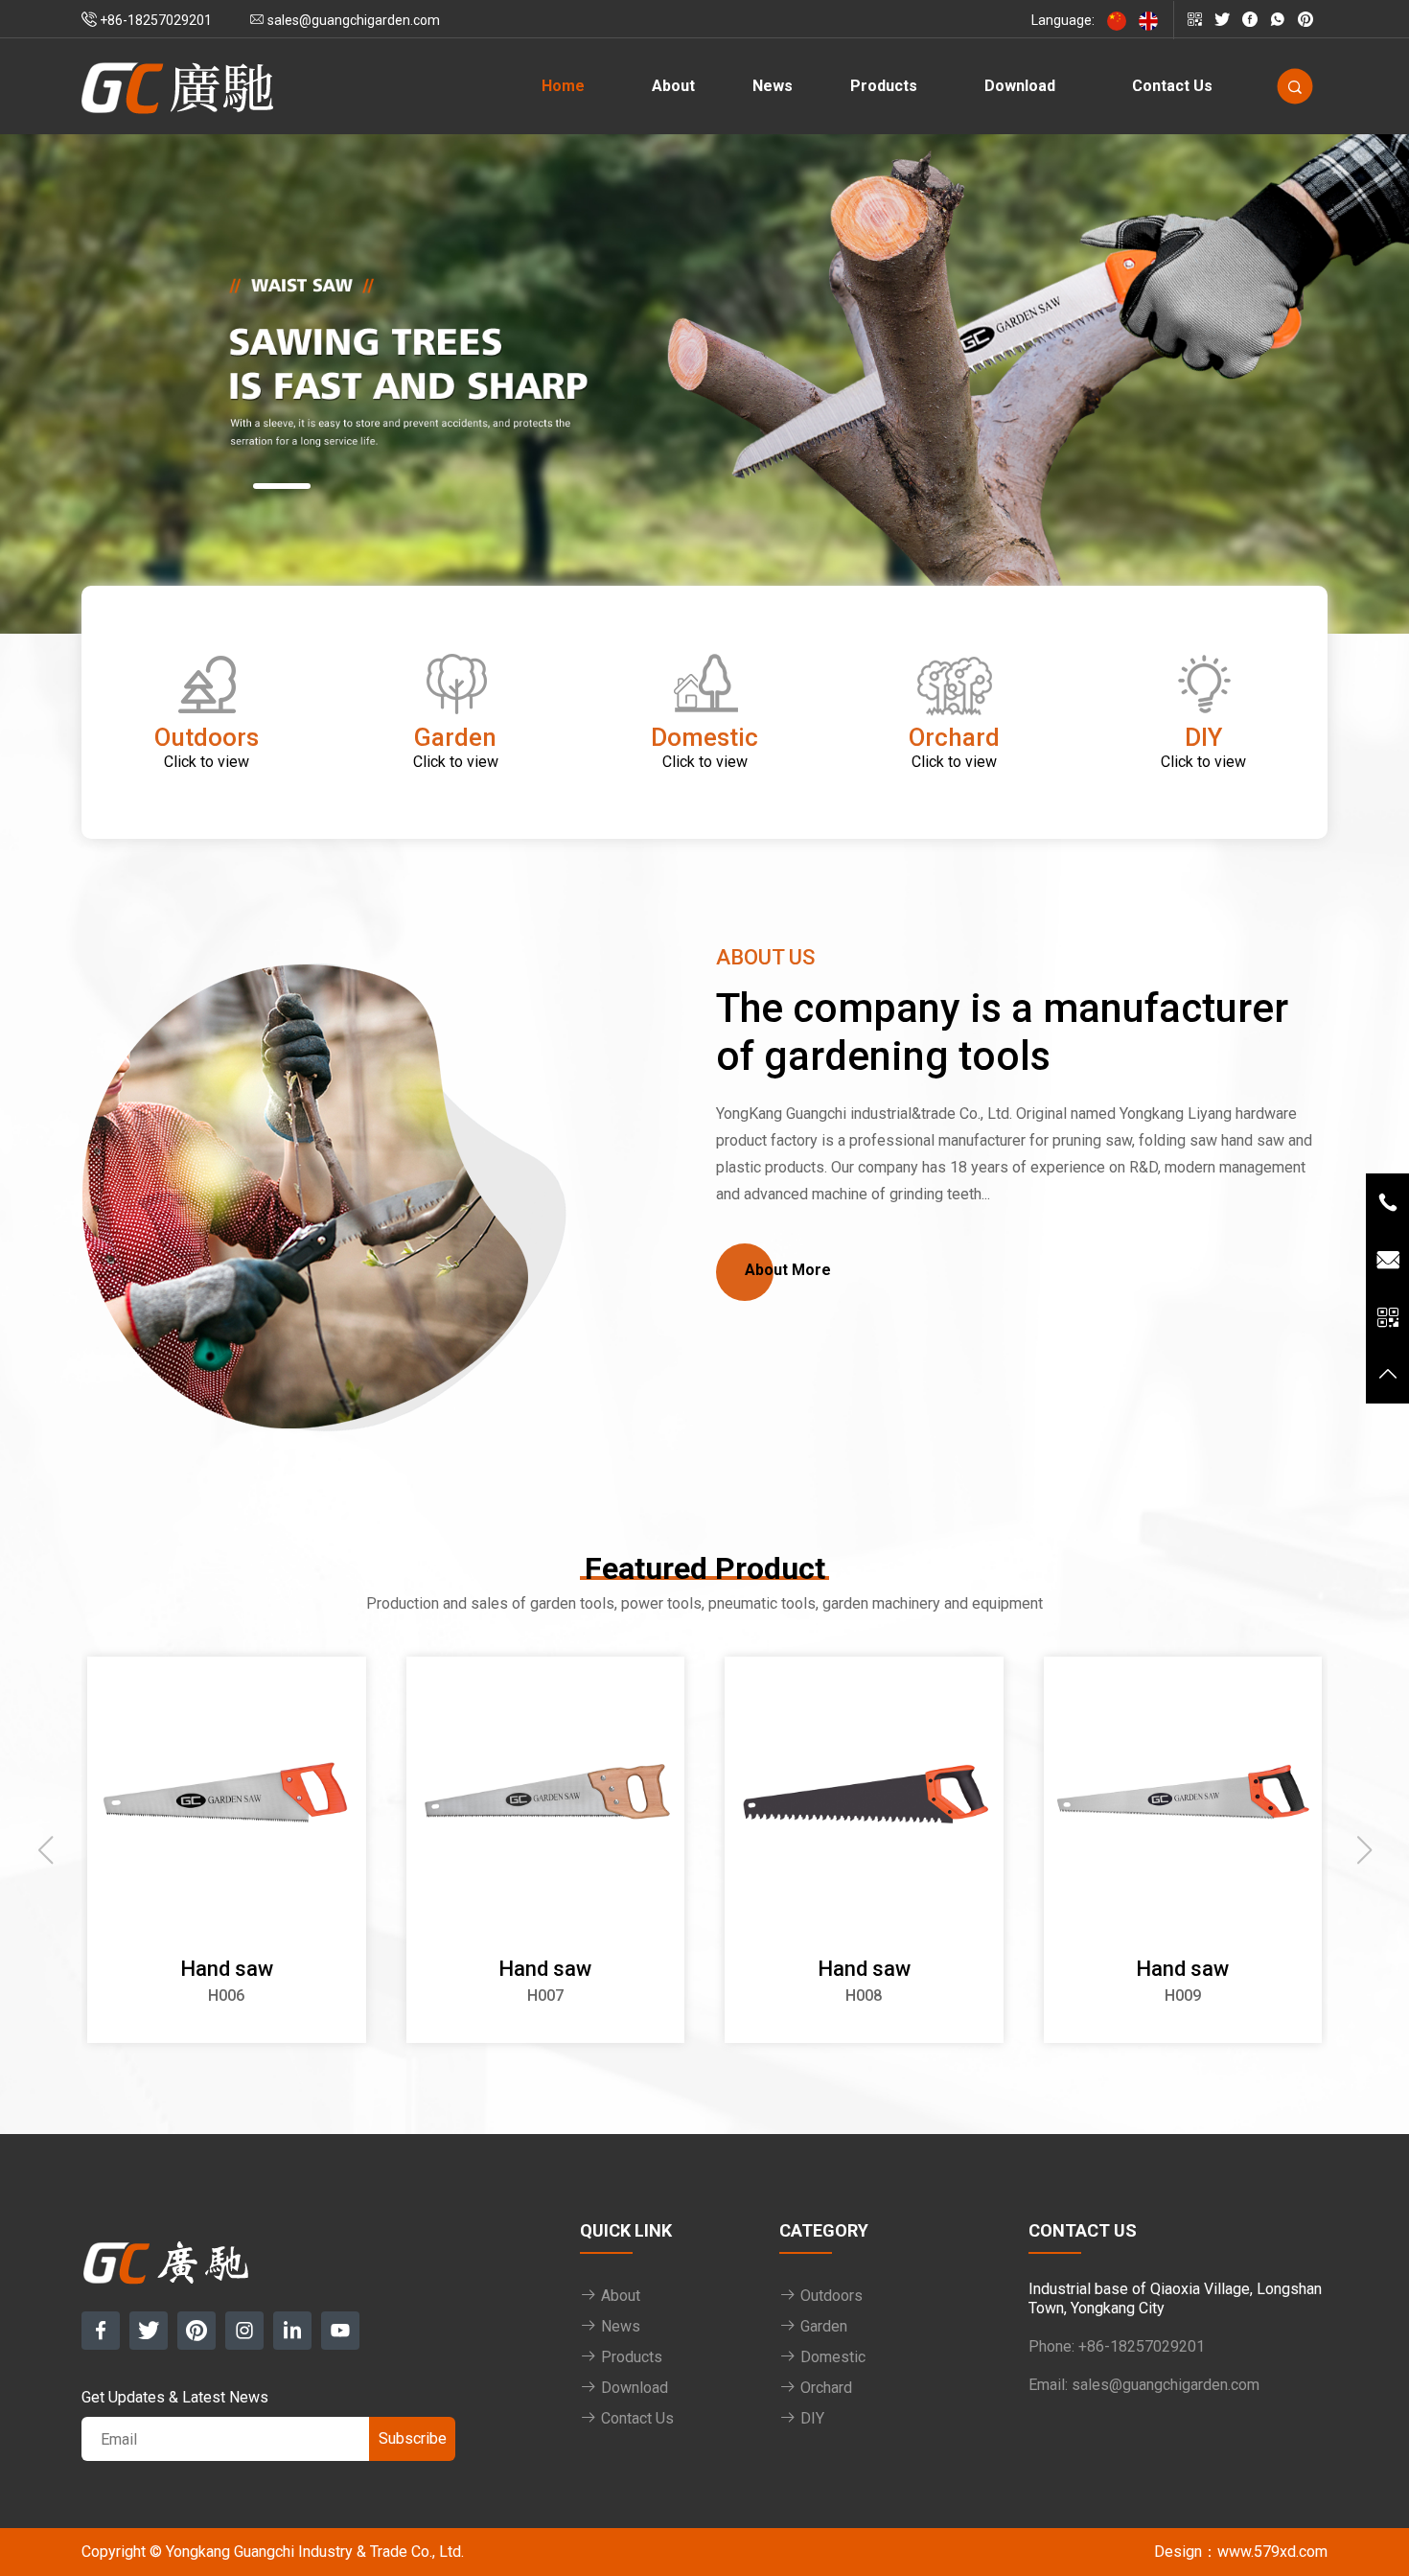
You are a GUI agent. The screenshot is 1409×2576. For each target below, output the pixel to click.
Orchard (824, 2388)
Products (884, 86)
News (773, 86)
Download (1020, 86)
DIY (810, 2418)
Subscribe (413, 2438)
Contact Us (1172, 86)
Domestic (831, 2357)
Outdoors (830, 2296)
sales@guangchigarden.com (1166, 2385)
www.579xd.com (1272, 2552)
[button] (282, 486)
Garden (822, 2326)
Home (563, 86)
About (673, 86)
